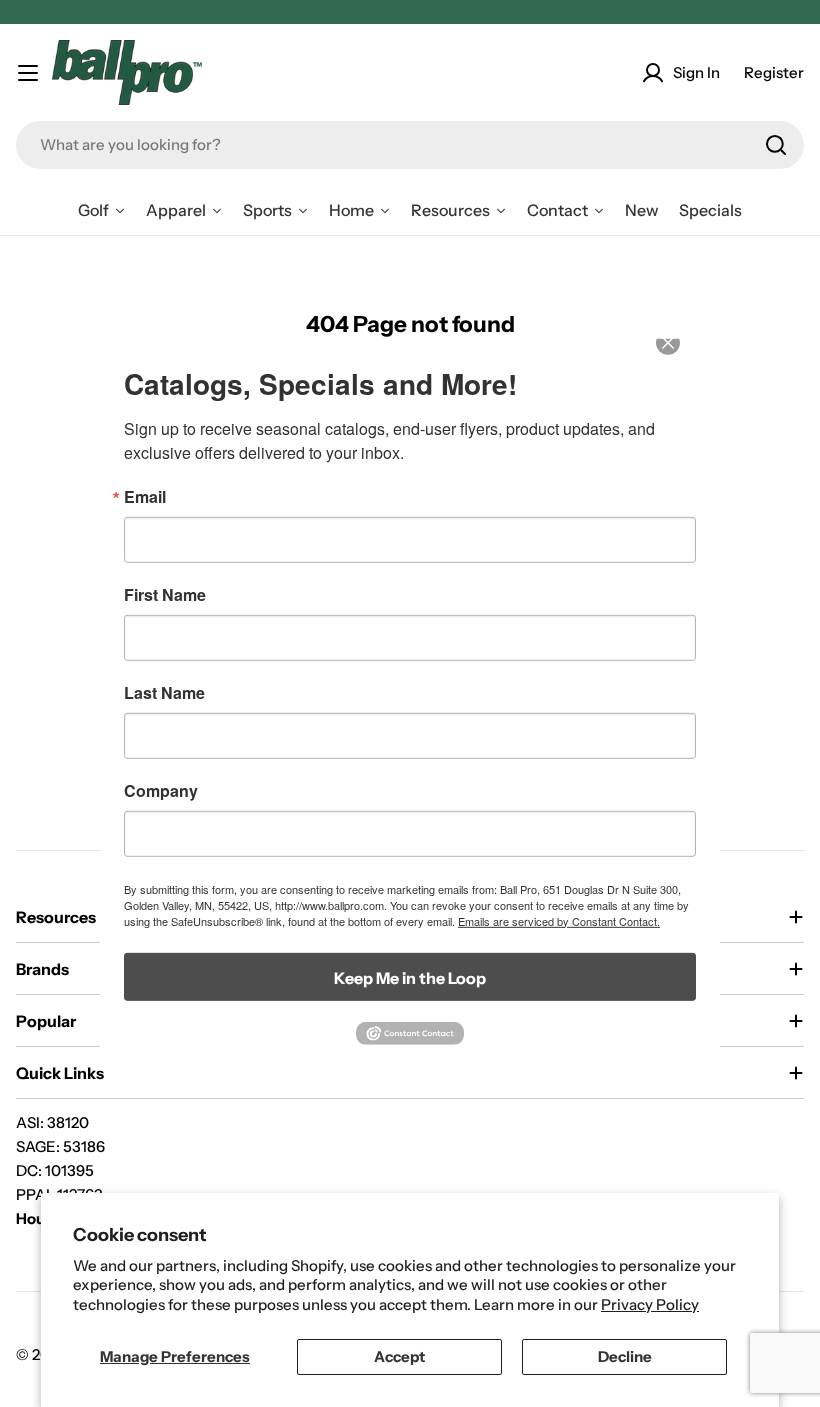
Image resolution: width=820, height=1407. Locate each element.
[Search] (776, 145)
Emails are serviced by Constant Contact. (559, 920)
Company (161, 790)
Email (145, 496)
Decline (625, 1356)
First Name (165, 594)
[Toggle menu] (28, 73)
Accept (399, 1356)
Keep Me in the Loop (410, 977)
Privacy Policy (650, 1304)
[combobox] (410, 145)
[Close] (682, 356)
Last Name (164, 692)
